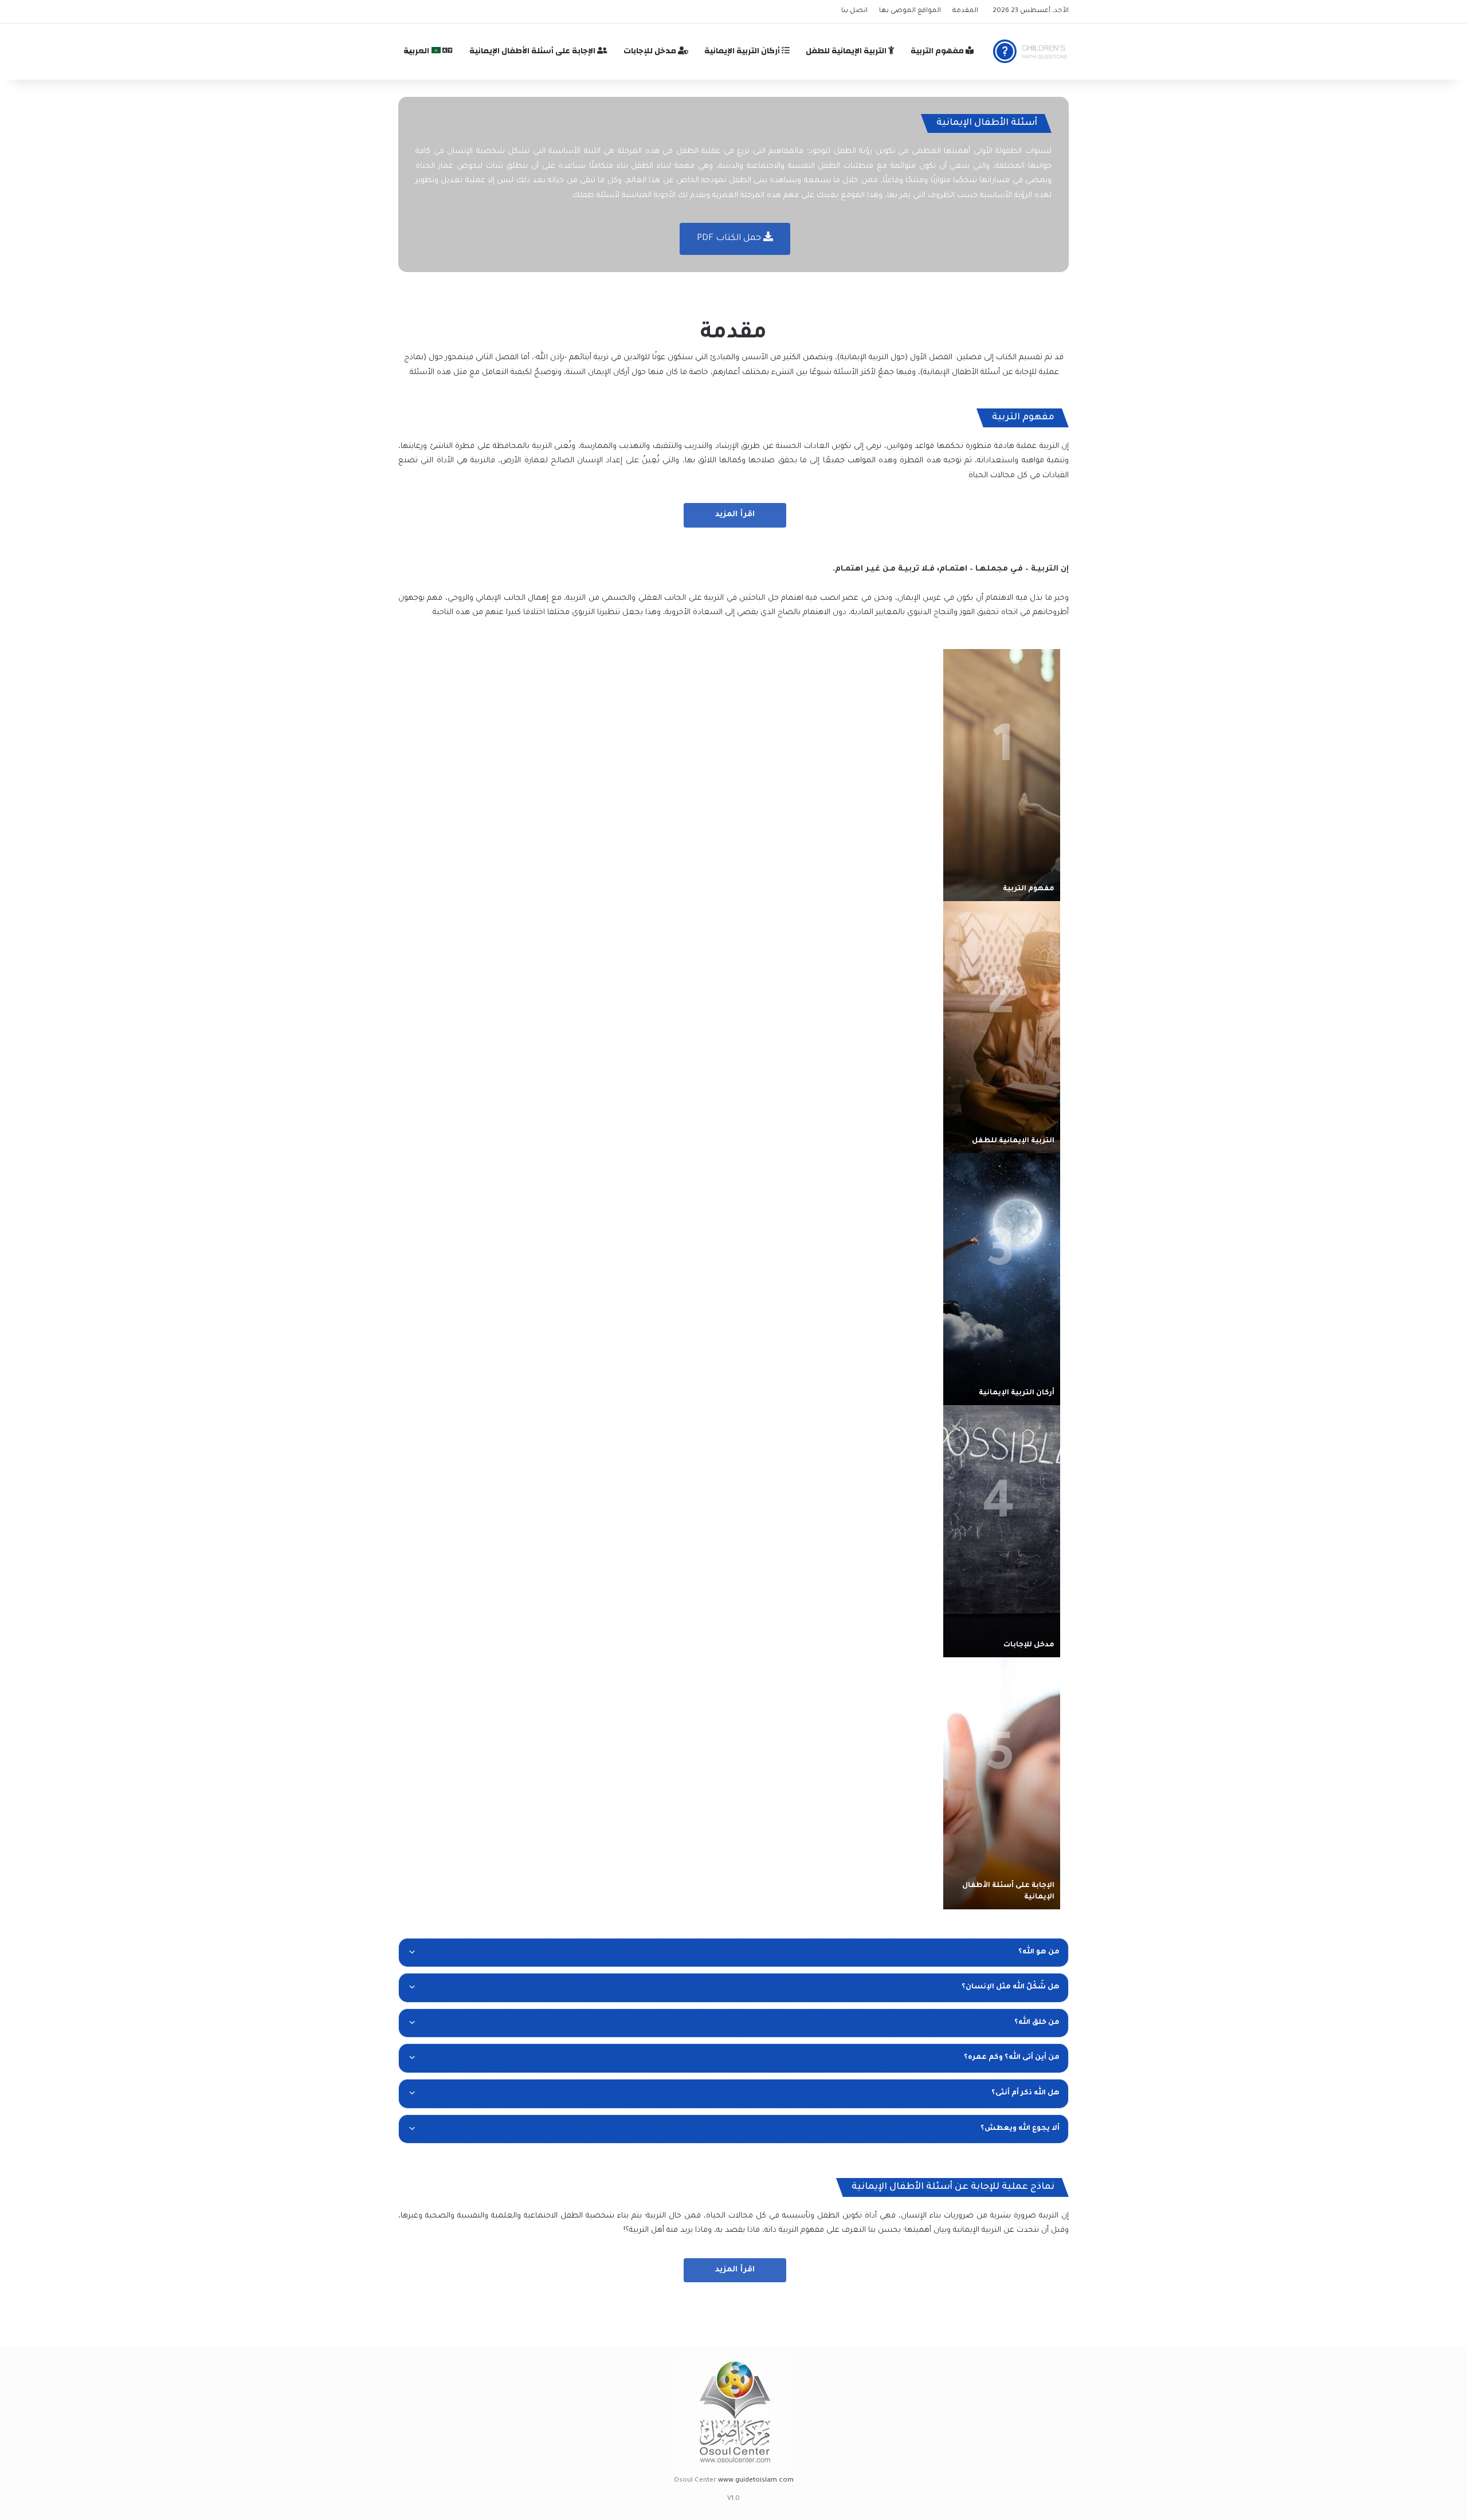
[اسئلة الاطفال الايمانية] (1031, 51)
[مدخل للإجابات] (1002, 1531)
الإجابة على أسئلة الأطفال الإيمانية (533, 51)
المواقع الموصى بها (910, 11)
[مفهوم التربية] (1002, 775)
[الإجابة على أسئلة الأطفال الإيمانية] (1002, 1783)
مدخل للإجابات (651, 51)
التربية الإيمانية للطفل (847, 51)
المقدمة (965, 11)
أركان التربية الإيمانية (743, 51)
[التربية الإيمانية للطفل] (1002, 1027)
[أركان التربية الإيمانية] (1002, 1279)
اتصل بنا (854, 11)
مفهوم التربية (938, 51)
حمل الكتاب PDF (730, 239)
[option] (1002, 775)
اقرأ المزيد (735, 515)
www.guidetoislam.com (756, 2481)
